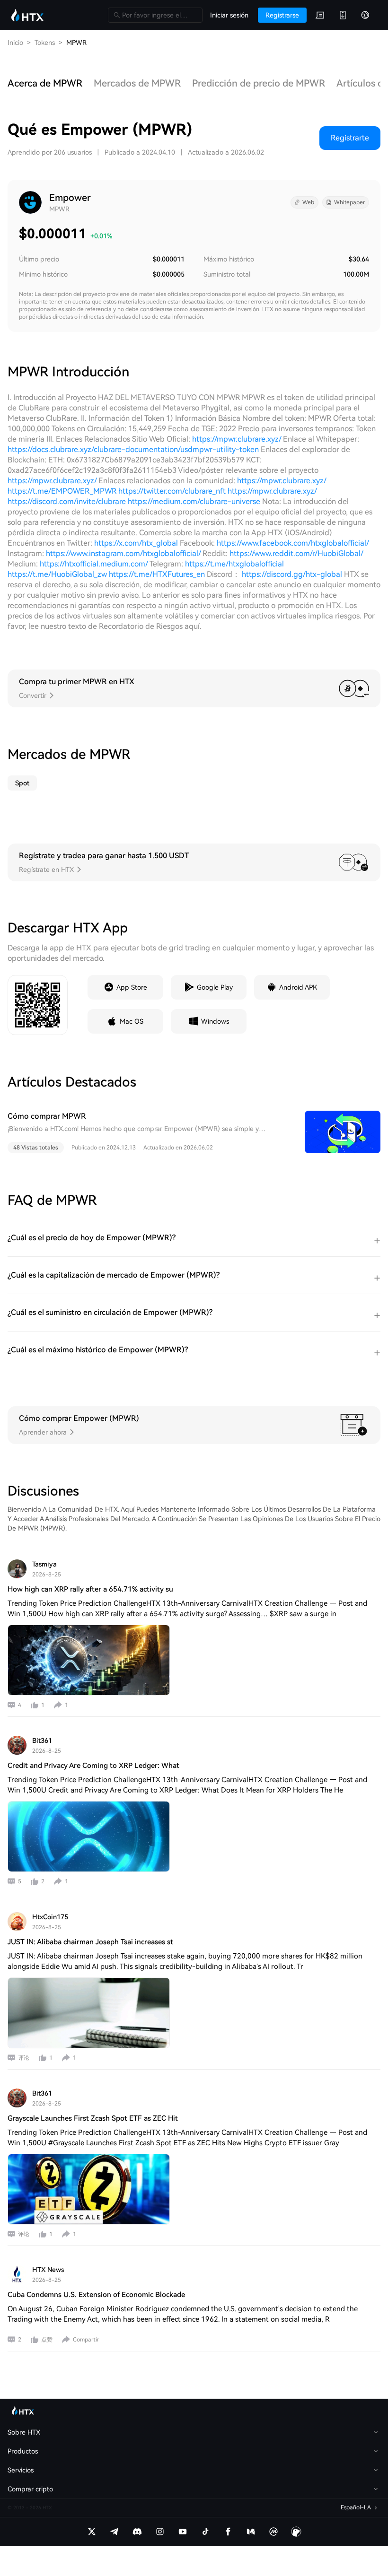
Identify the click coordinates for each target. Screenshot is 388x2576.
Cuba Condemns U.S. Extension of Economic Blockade (96, 2295)
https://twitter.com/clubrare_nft (172, 491)
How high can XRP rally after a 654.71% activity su (90, 1589)
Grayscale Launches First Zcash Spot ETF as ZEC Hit (93, 2118)
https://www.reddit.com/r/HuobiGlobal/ (296, 553)
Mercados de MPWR (137, 83)
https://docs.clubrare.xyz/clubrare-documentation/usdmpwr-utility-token (133, 449)
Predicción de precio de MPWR (259, 83)
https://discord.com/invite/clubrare (67, 501)
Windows (215, 1021)
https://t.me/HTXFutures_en (158, 574)
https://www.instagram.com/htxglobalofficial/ (123, 553)
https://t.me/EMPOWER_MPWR (62, 491)
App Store (132, 987)
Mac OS (132, 1021)
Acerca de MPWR (45, 83)
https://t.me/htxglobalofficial (234, 564)
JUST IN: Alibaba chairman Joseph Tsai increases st (90, 1942)
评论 (24, 2058)
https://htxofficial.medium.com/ (94, 564)
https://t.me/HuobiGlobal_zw (57, 574)
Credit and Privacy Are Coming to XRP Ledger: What (93, 1766)
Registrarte (350, 138)
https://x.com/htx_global (136, 543)
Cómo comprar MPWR (47, 1116)
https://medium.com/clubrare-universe (194, 501)
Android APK (298, 987)
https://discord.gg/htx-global (292, 574)
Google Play (215, 987)
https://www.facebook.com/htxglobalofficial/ (293, 543)
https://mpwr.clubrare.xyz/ (237, 439)
